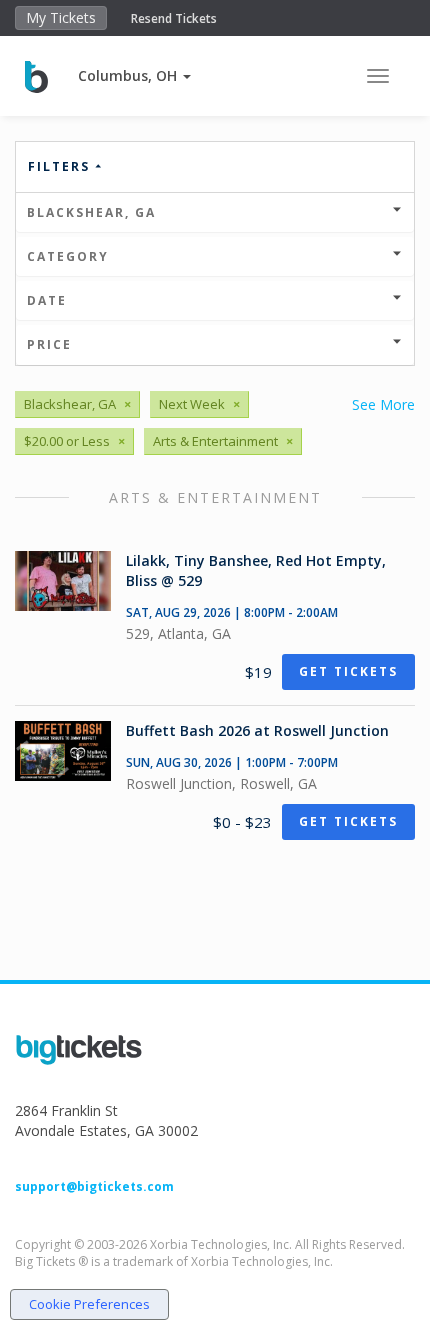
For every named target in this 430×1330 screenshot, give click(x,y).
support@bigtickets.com (94, 1186)
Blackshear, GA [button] (91, 212)
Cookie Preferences (89, 1304)
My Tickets (61, 17)
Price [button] (49, 344)
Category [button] (68, 256)
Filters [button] (61, 166)
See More (383, 404)
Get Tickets (348, 671)
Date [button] (47, 300)
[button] (134, 75)
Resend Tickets (174, 18)
